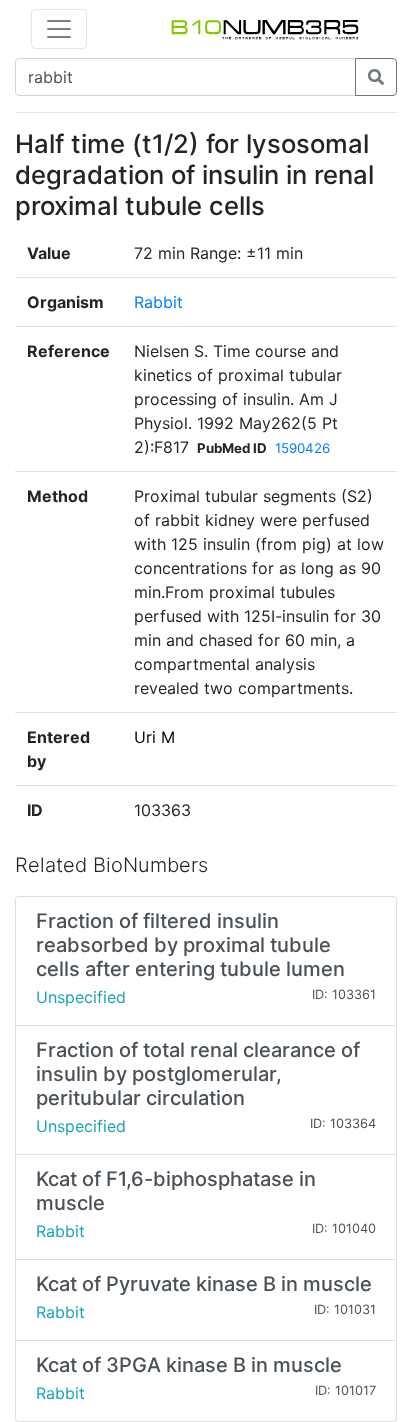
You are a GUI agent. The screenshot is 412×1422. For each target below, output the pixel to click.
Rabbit (158, 302)
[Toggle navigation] (59, 29)
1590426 (302, 448)
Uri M (154, 737)
